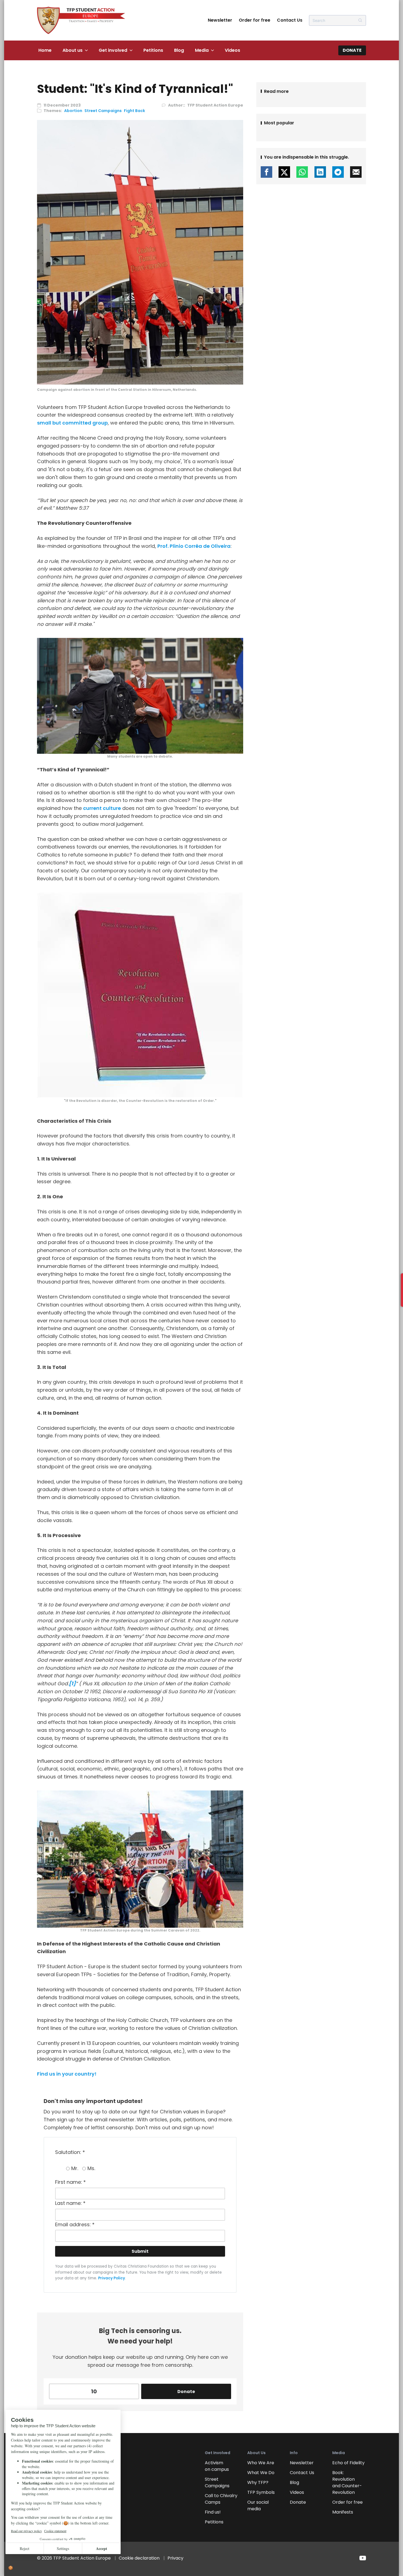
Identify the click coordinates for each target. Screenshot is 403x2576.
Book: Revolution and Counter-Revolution (347, 2482)
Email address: (75, 2224)
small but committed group (72, 423)
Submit (140, 2251)
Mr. (75, 2168)
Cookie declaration (139, 2558)
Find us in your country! (67, 2074)
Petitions (153, 50)
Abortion (73, 111)
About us (73, 50)
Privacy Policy (112, 2278)
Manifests (343, 2512)
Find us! (213, 2512)
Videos (232, 50)
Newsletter (220, 20)
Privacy (175, 2558)
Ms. (91, 2168)
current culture (102, 808)
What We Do (261, 2473)
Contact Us (290, 20)
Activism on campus (217, 2466)
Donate (352, 50)
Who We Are (261, 2463)
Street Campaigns (103, 111)
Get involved (113, 50)
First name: (70, 2182)
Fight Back (134, 111)
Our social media (258, 2505)
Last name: (70, 2203)
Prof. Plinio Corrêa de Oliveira (194, 546)
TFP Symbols (261, 2492)
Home (45, 50)
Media (202, 50)
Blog (179, 50)
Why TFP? (258, 2482)
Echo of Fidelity (348, 2463)
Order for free (255, 20)
